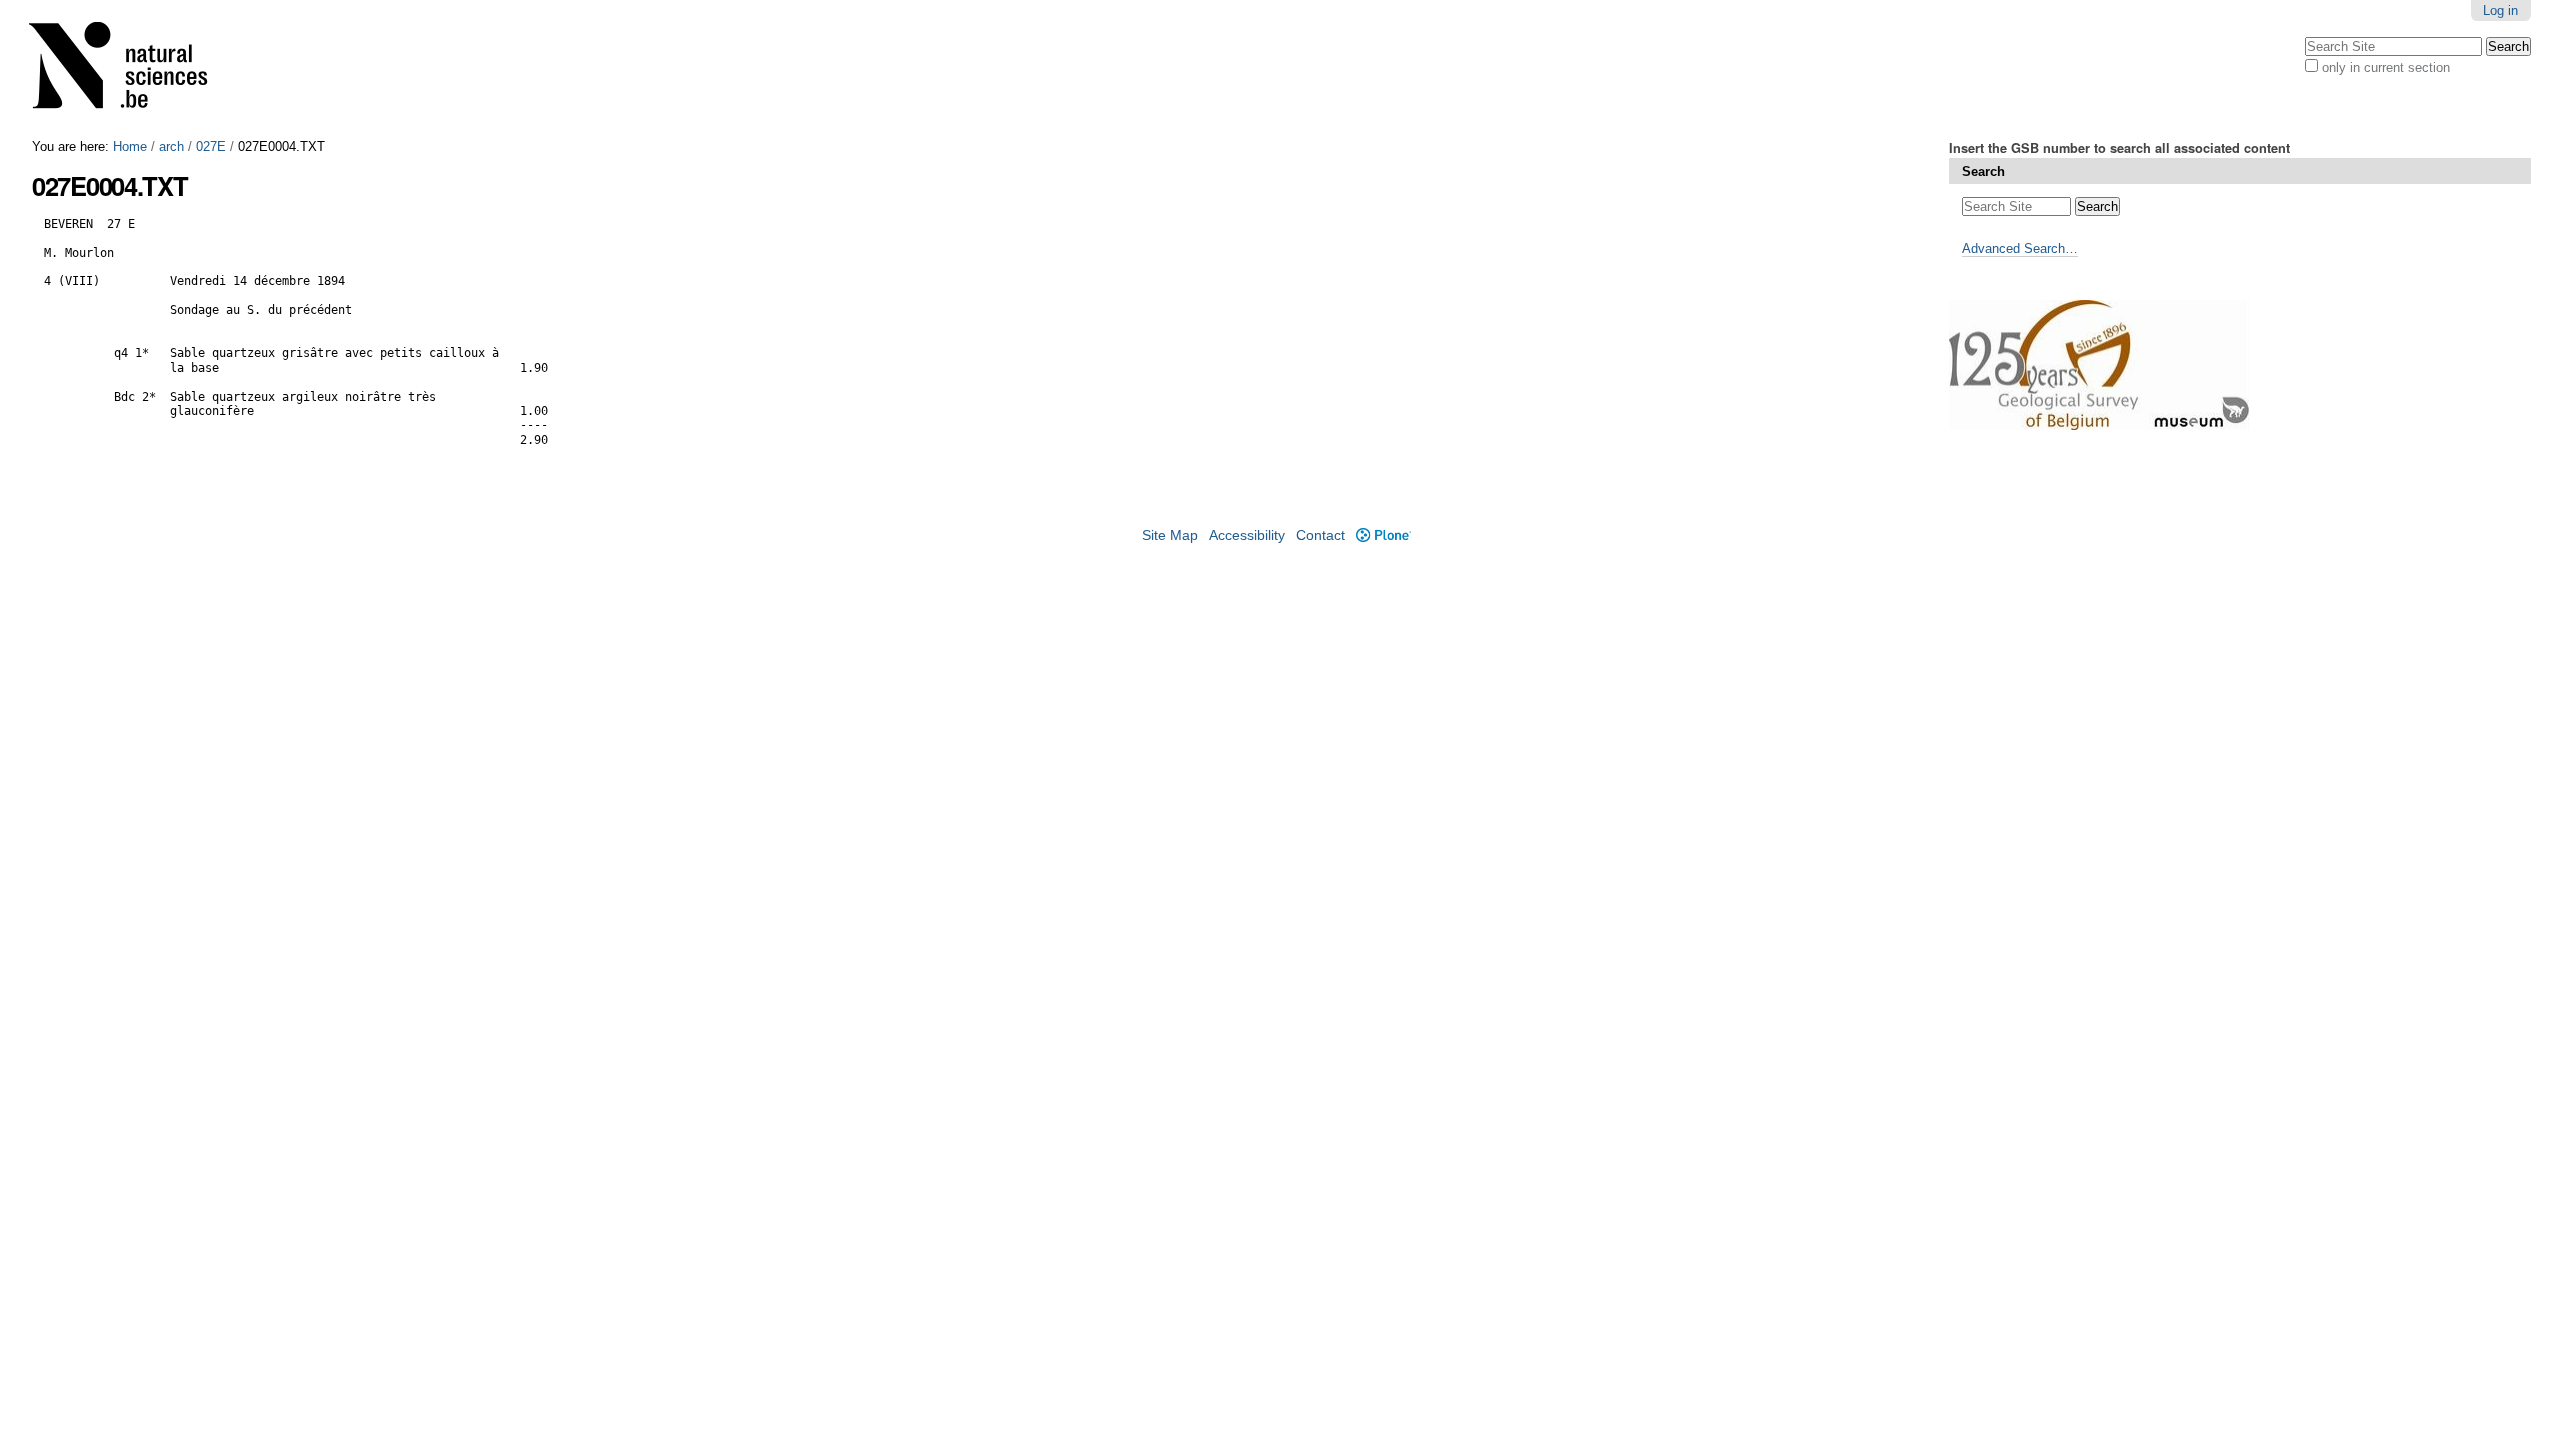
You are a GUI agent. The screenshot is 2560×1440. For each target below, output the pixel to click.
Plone (1383, 535)
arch (171, 146)
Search (1983, 171)
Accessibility (1247, 535)
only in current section (2386, 67)
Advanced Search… (2020, 248)
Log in (2500, 10)
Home (130, 146)
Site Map (1170, 535)
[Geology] (131, 69)
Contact (1320, 535)
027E (211, 146)
